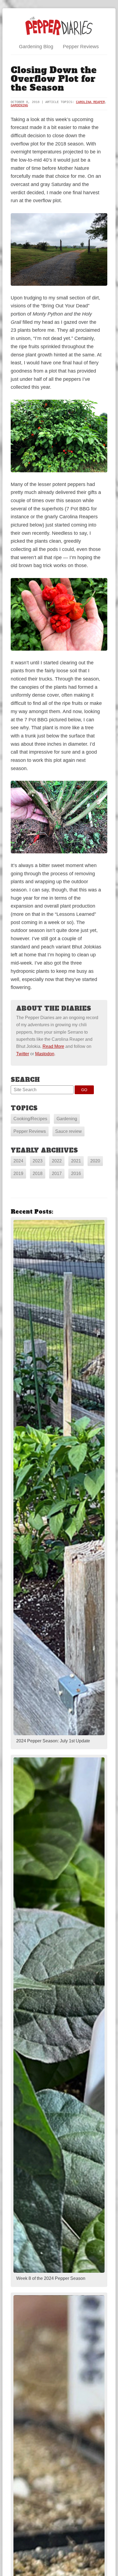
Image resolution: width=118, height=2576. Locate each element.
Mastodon (45, 1054)
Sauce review (68, 1131)
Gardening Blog (36, 47)
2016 (76, 1173)
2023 (38, 1161)
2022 (57, 1161)
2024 (18, 1161)
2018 (38, 1173)
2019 (18, 1173)
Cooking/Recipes (30, 1119)
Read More (53, 1046)
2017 (57, 1173)
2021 (76, 1161)
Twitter (23, 1054)
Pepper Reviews (81, 47)
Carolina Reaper (90, 102)
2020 (95, 1161)
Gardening (19, 105)
